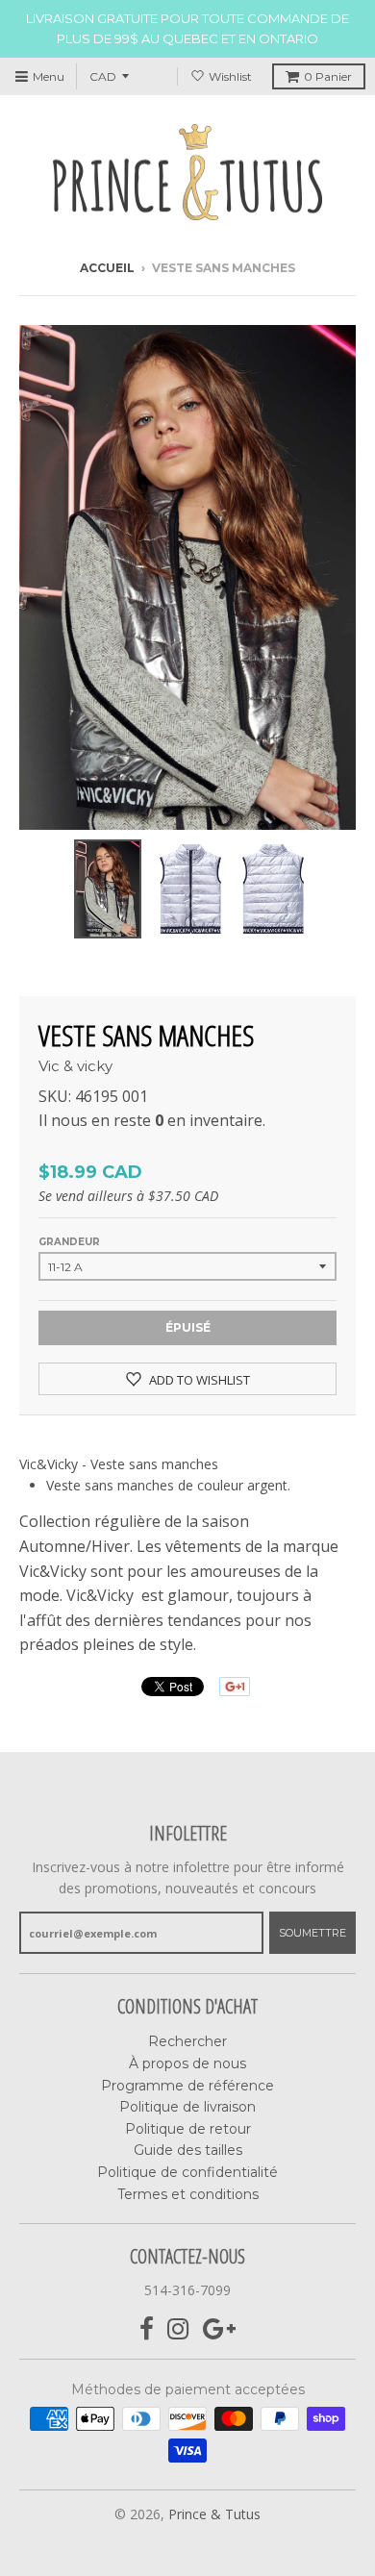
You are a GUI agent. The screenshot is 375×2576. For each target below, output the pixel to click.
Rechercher (187, 2041)
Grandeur (69, 1242)
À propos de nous (187, 2063)
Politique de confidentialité (187, 2172)
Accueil (107, 268)
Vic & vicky (75, 1066)
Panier (328, 76)
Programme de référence (187, 2086)
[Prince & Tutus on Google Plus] (219, 2329)
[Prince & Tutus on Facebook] (147, 2329)
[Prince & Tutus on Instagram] (178, 2329)
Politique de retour (188, 2129)
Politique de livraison (187, 2107)
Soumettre (312, 1933)
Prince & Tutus (214, 2514)
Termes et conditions (188, 2194)
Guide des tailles (188, 2150)
